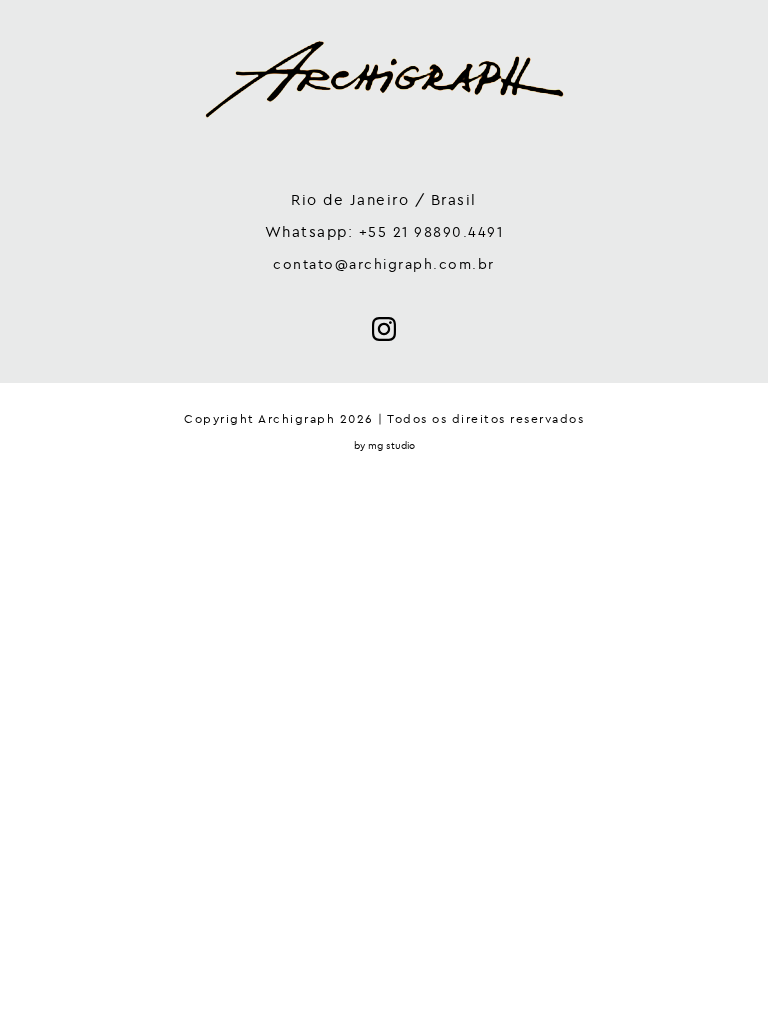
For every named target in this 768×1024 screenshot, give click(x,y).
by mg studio (384, 445)
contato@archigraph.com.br (384, 264)
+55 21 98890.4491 (431, 232)
